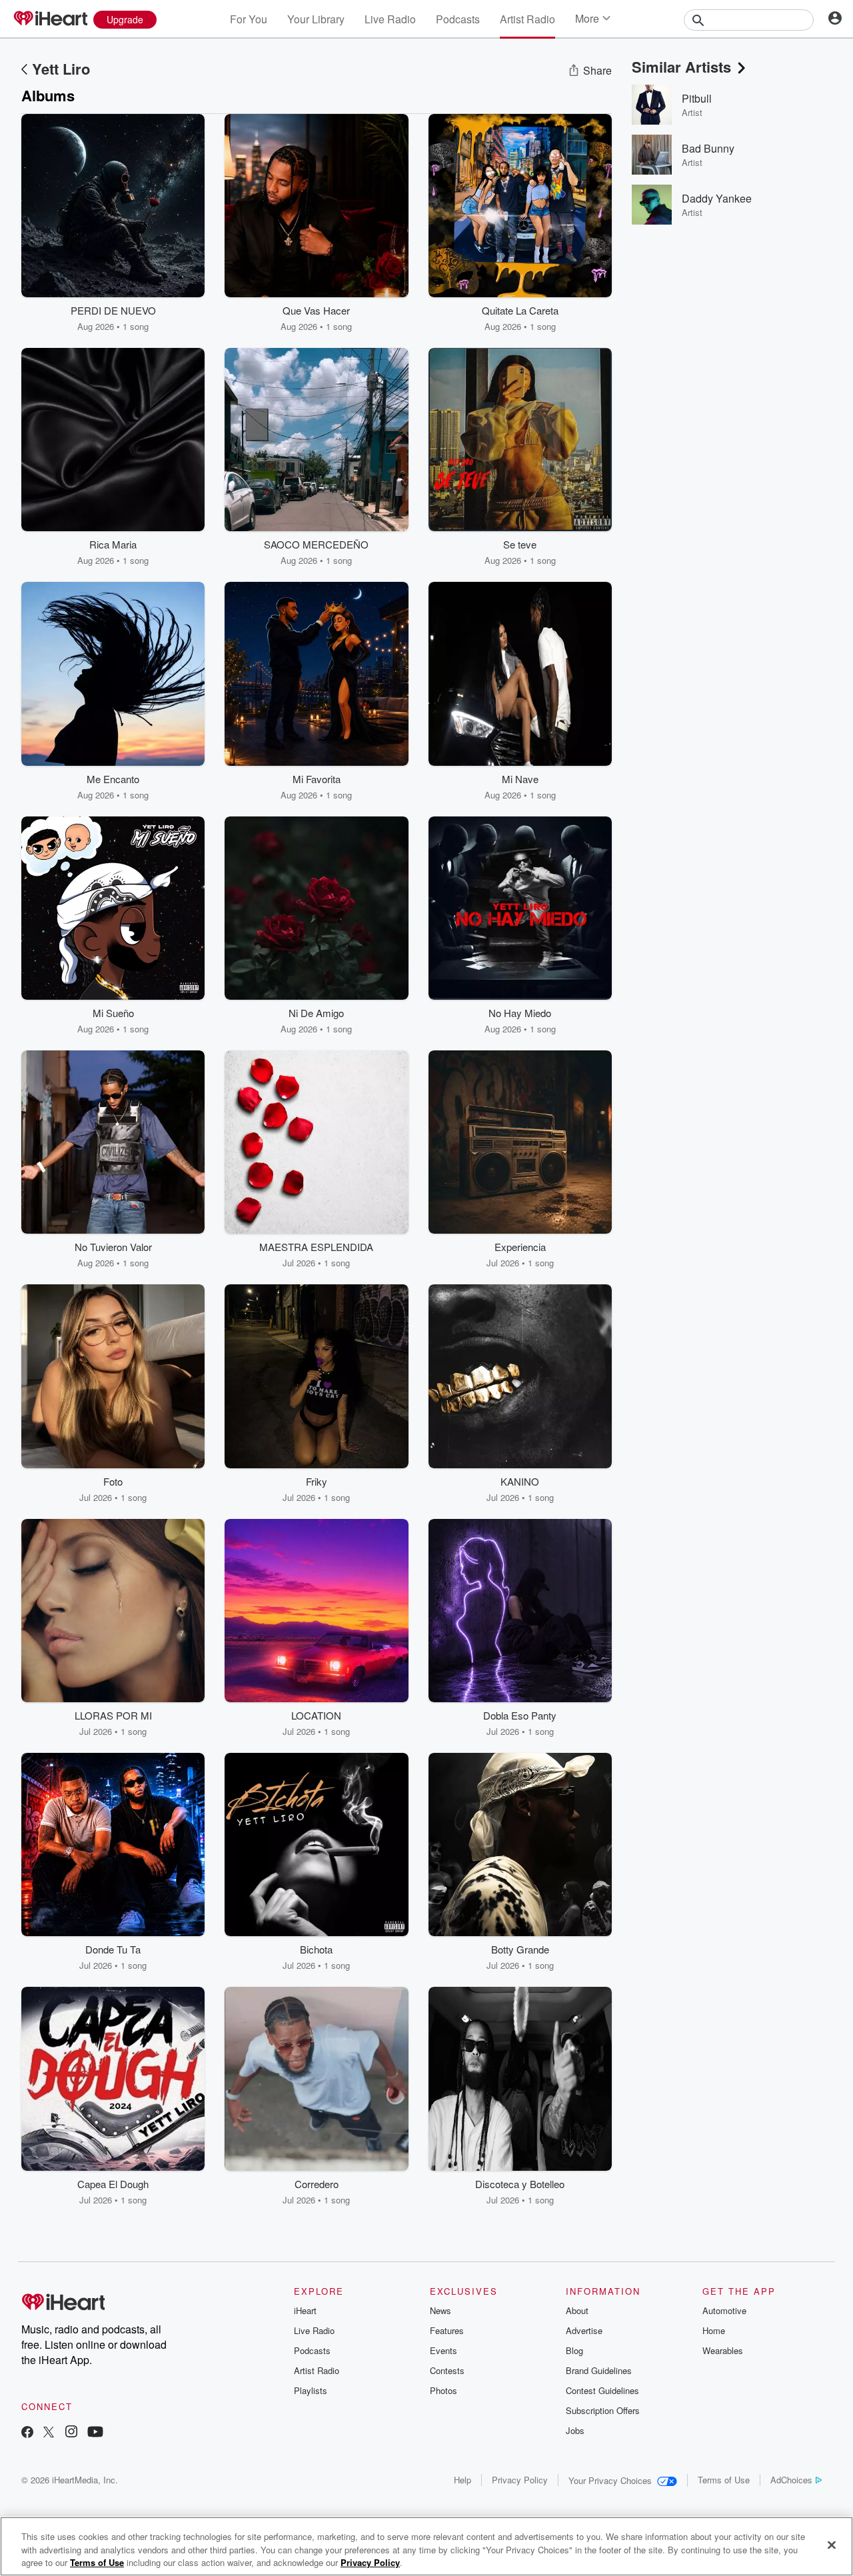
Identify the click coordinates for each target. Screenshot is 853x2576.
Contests (447, 2370)
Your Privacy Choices (610, 2480)
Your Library (316, 19)
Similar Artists (681, 67)
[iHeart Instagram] (71, 2433)
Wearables (723, 2350)
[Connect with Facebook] (27, 2433)
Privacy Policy (520, 2480)
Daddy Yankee (717, 198)
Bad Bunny (708, 148)
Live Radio (390, 19)
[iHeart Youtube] (95, 2433)
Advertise (584, 2330)
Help (462, 2480)
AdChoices (791, 2480)
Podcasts (458, 19)
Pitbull (697, 98)
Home (714, 2330)
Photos (443, 2390)
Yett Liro (61, 69)
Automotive (724, 2310)
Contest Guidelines (602, 2390)
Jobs (575, 2430)
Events (443, 2350)
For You (249, 19)
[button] (185, 313)
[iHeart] (50, 19)
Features (447, 2330)
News (440, 2310)
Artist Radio (527, 19)
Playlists (311, 2390)
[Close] (832, 2545)
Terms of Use (724, 2480)
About (577, 2310)
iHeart (305, 2310)
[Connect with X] (49, 2433)
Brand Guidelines (599, 2370)
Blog (574, 2350)
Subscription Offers (603, 2410)
